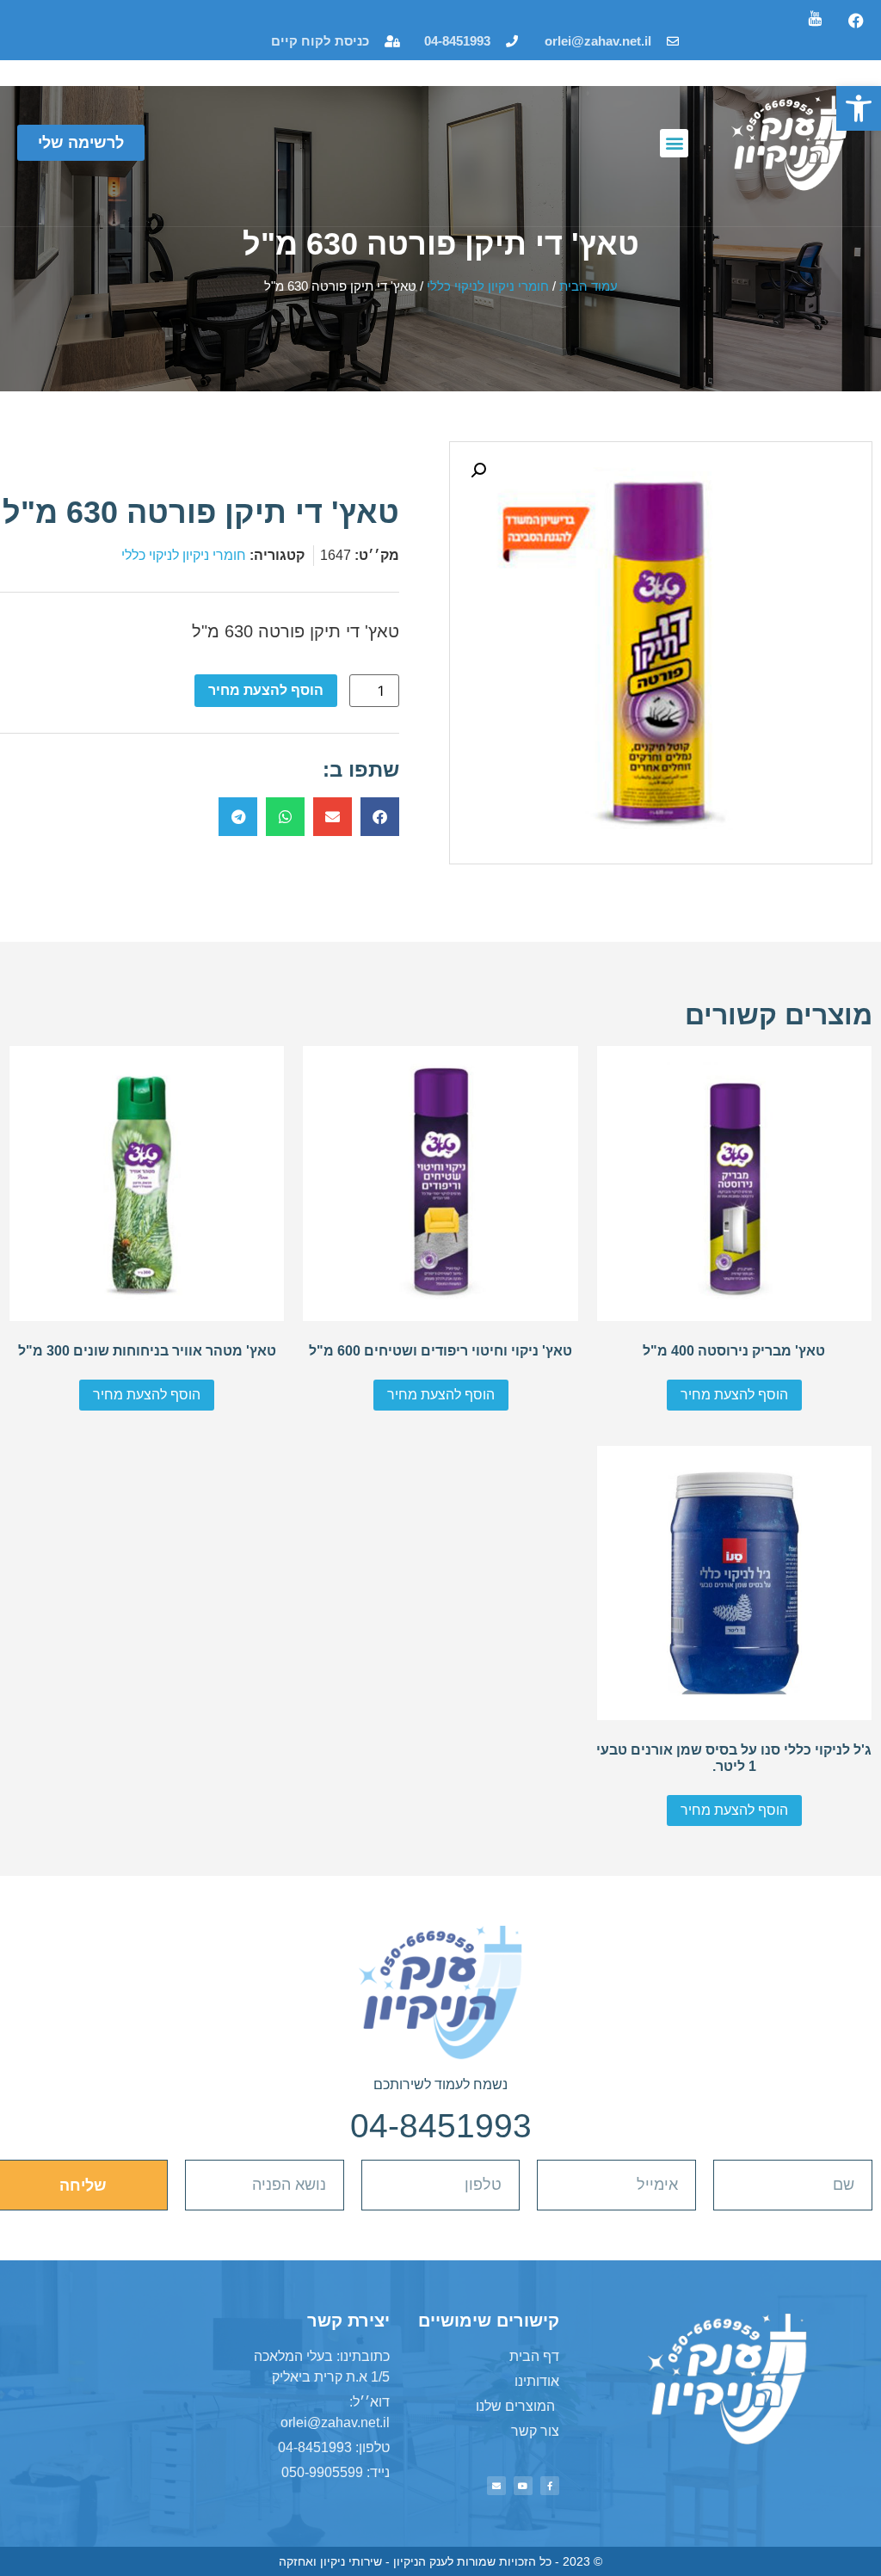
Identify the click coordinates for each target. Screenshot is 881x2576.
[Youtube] (523, 2486)
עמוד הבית (588, 286)
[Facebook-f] (550, 2486)
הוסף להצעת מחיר (266, 690)
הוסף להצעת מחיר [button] (734, 1395)
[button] (859, 108)
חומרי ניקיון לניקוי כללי (488, 286)
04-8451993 (441, 2126)
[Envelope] (496, 2486)
